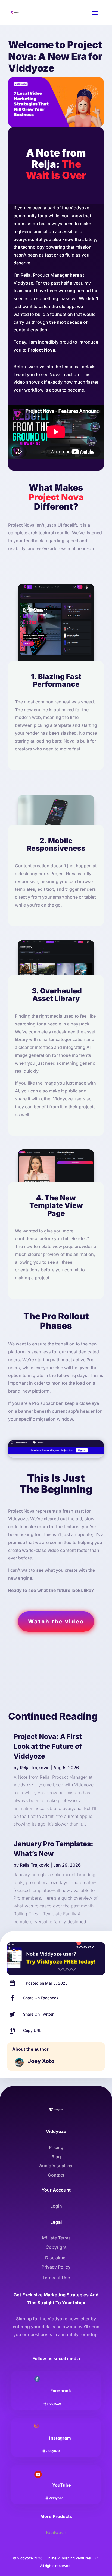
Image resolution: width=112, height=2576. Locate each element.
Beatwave (56, 2532)
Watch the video (56, 1622)
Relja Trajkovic (35, 1768)
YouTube (62, 2485)
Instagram (60, 2438)
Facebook (61, 2391)
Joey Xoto (41, 2061)
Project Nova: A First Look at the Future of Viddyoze (48, 1746)
